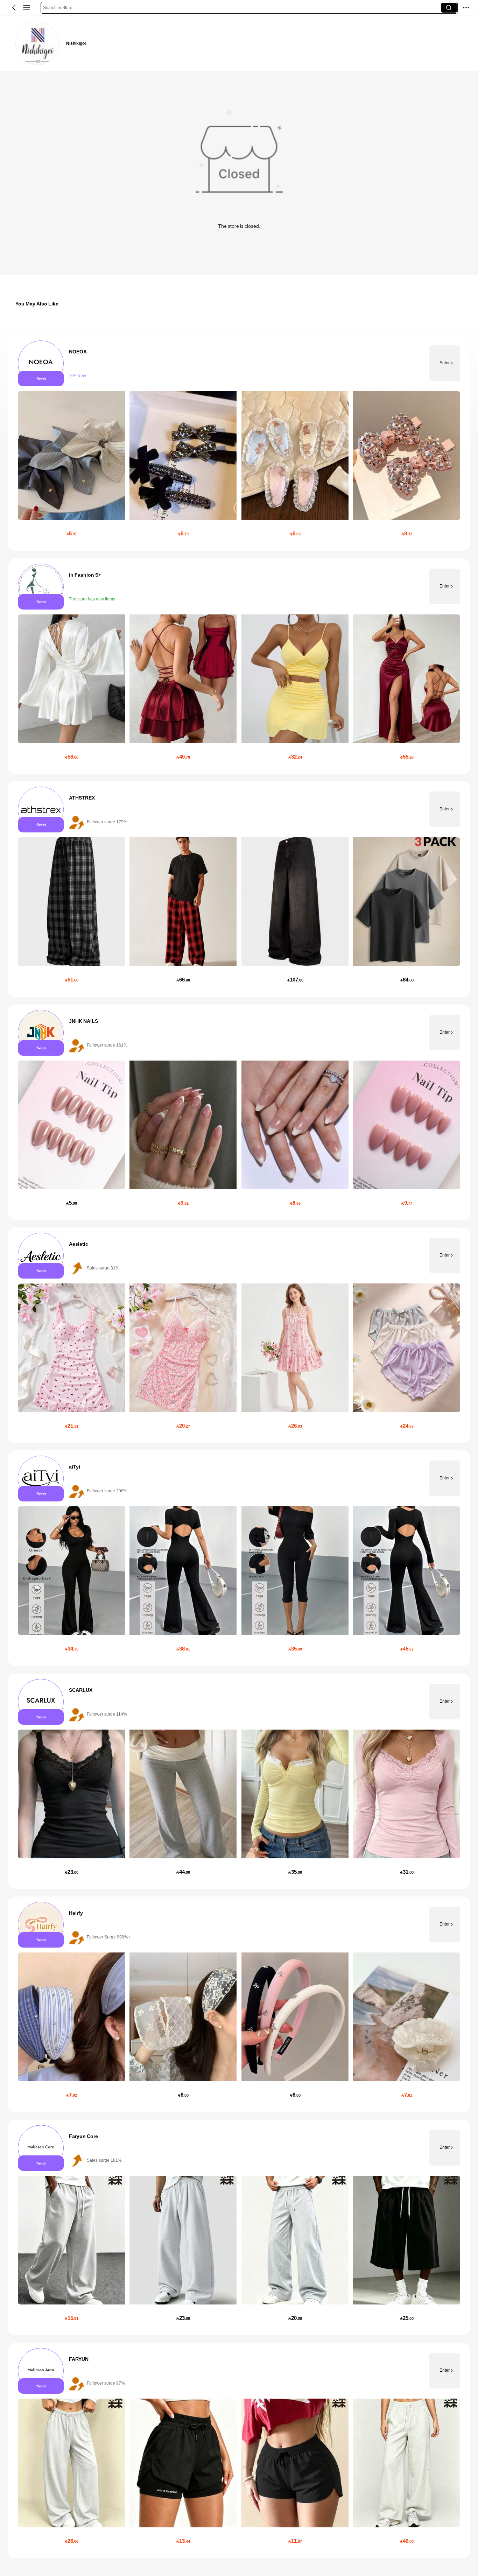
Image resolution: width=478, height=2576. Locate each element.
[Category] (27, 8)
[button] (14, 8)
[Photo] (41, 363)
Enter (445, 363)
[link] (37, 43)
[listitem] (239, 443)
